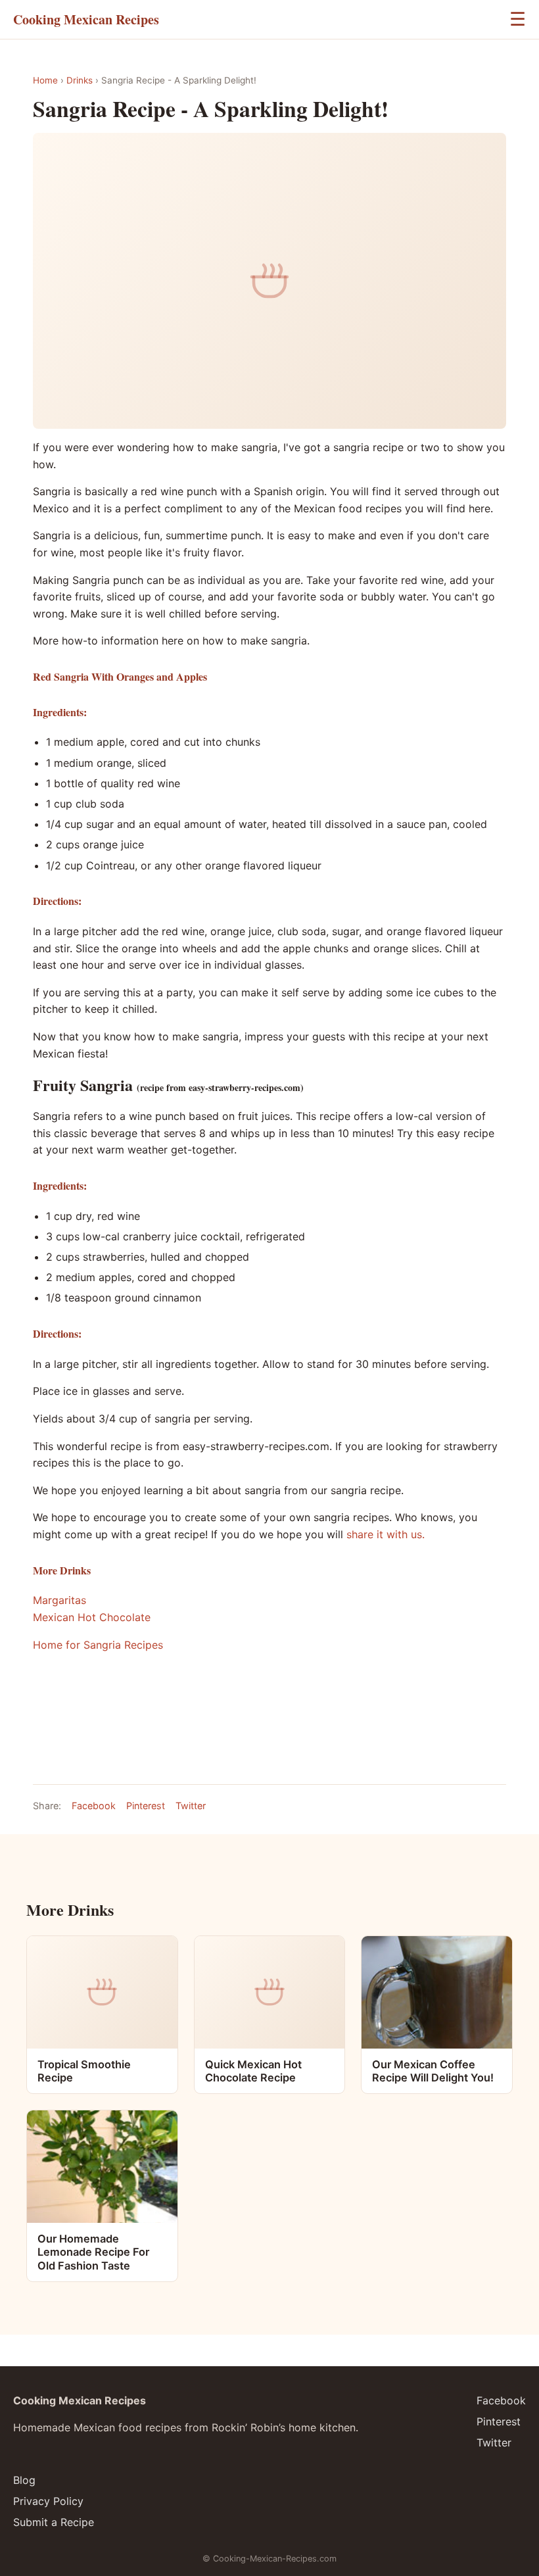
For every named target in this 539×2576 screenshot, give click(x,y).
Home (45, 80)
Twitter (191, 1806)
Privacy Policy (48, 2501)
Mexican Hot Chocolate (92, 1617)
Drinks (80, 80)
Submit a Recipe (54, 2522)
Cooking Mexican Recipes (86, 19)
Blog (24, 2480)
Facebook (94, 1806)
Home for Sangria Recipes (98, 1645)
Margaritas (59, 1600)
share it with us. (384, 1534)
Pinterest (146, 1806)
